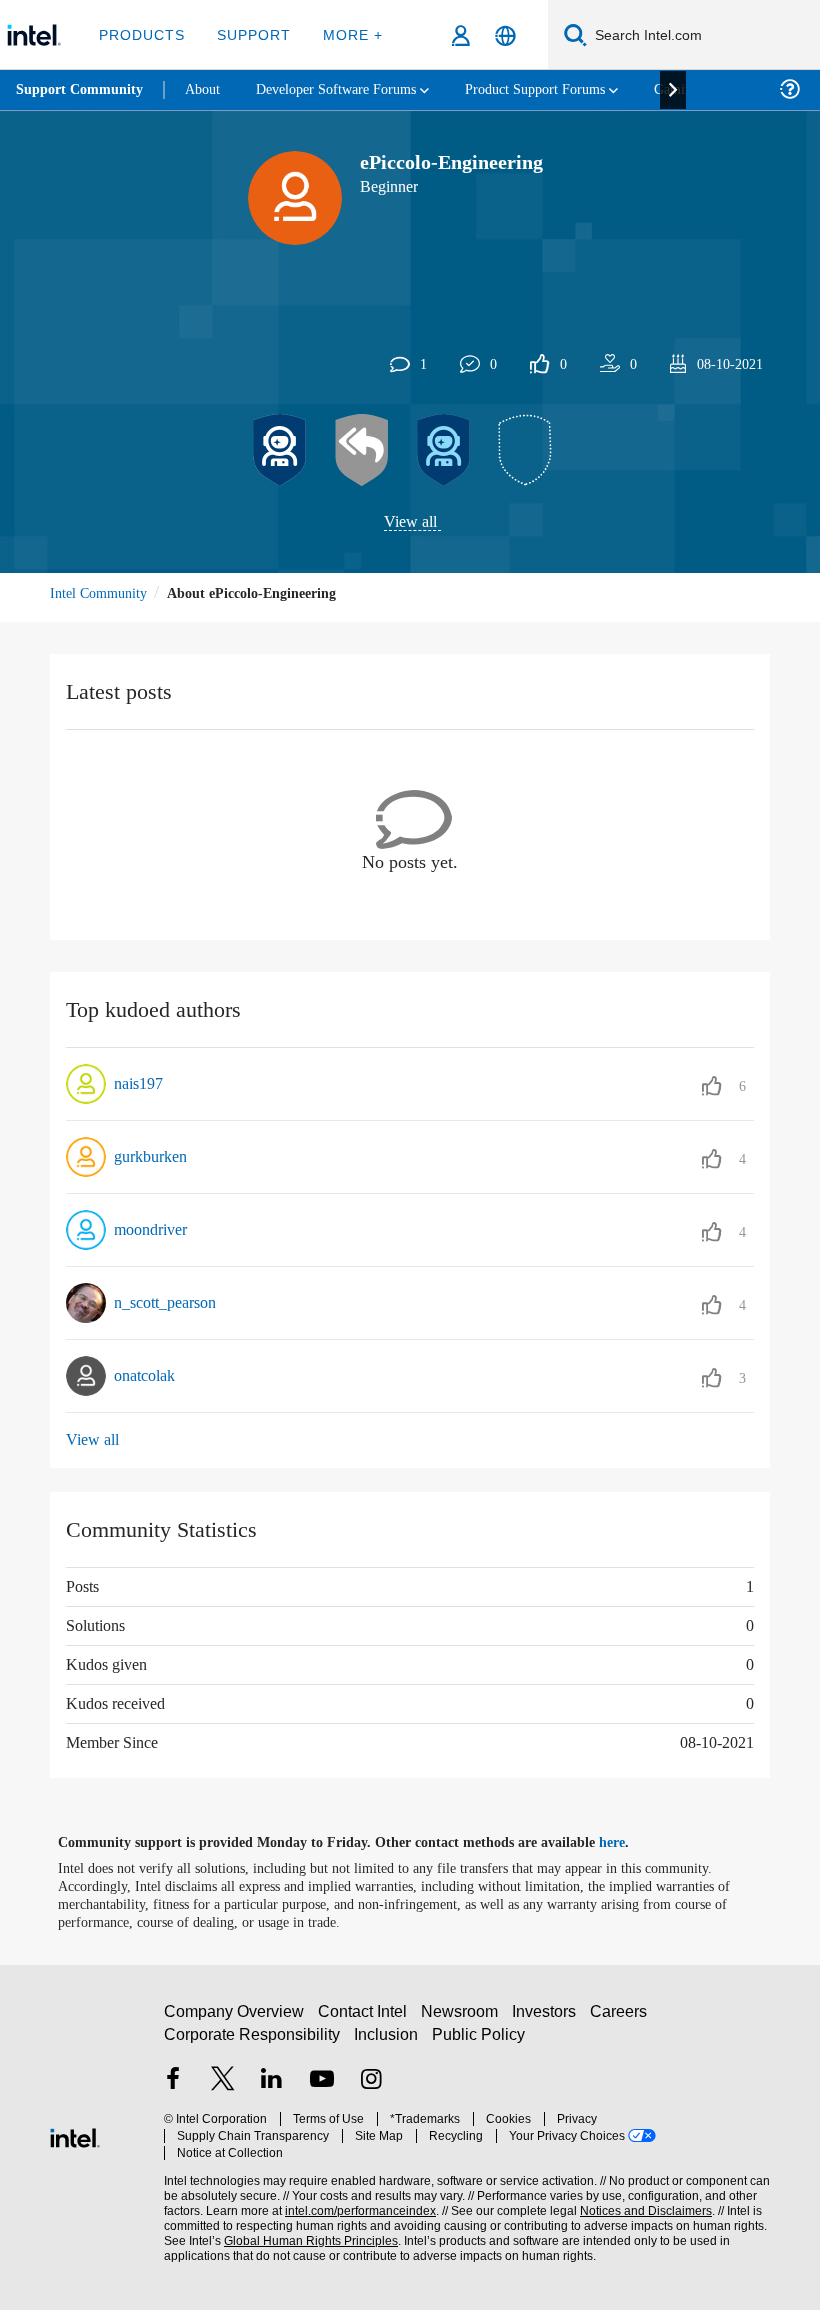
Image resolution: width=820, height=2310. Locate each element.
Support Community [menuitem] (81, 90)
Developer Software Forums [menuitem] (351, 89)
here (629, 1843)
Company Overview (234, 2019)
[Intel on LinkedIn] (272, 2089)
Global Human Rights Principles (305, 2232)
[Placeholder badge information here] (526, 451)
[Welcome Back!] (280, 451)
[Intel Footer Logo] (75, 2135)
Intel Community (102, 593)
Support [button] (250, 34)
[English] (505, 35)
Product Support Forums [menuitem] (565, 89)
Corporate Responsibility (253, 2042)
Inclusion (387, 2042)
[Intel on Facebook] (173, 2089)
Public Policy (478, 2042)
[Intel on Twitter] (223, 2089)
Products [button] (142, 34)
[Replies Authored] (362, 451)
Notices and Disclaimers (642, 2202)
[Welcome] (444, 451)
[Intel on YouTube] (322, 2089)
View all (410, 522)
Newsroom (463, 2019)
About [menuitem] (208, 89)
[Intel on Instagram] (371, 2089)
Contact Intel (365, 2019)
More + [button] (346, 34)
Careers (622, 2019)
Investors (548, 2019)
